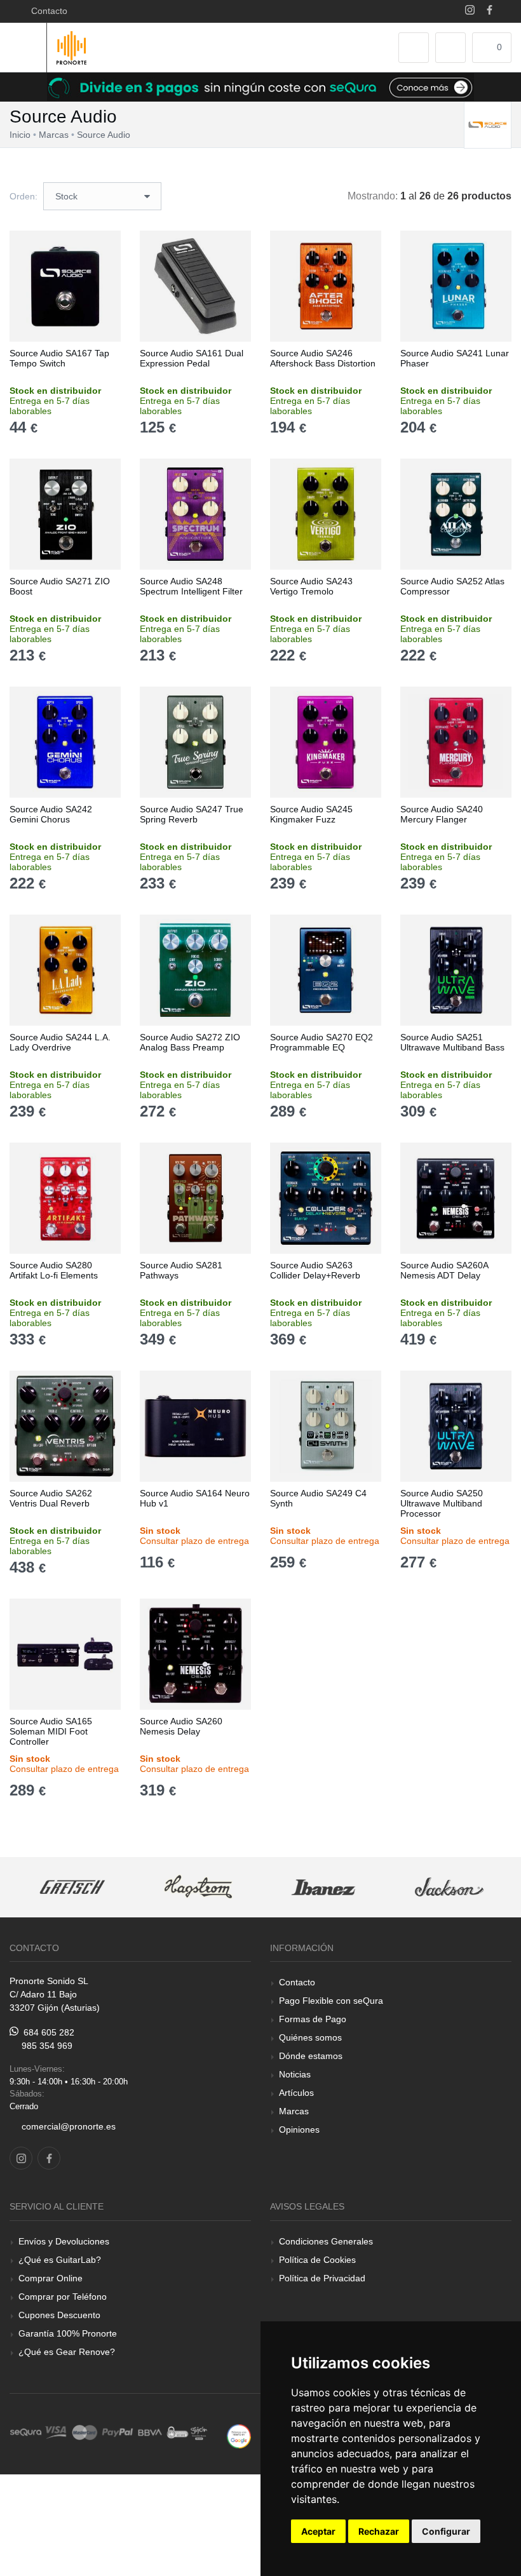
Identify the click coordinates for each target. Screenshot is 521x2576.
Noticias (295, 2074)
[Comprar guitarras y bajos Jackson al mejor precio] (323, 1887)
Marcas (294, 2111)
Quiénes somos (310, 2037)
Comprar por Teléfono (63, 2297)
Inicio (20, 135)
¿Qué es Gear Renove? (67, 2352)
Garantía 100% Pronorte (68, 2333)
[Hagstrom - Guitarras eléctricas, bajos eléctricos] (72, 1887)
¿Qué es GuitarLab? (60, 2260)
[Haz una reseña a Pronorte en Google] (239, 2435)
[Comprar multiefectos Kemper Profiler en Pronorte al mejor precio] (449, 1887)
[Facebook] (490, 11)
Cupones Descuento (59, 2315)
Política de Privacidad (322, 2278)
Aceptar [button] (318, 2531)
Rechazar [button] (379, 2531)
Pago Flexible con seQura (331, 2001)
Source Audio (104, 135)
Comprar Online (51, 2278)
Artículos (296, 2093)
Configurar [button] (446, 2531)
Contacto (47, 11)
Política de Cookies (317, 2260)
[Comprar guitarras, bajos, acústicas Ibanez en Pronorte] (198, 1887)
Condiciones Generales (326, 2241)
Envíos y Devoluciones (64, 2241)
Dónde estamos (311, 2056)
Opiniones (299, 2130)
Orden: (24, 196)
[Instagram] (470, 11)
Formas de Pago (313, 2019)
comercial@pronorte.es (69, 2126)
